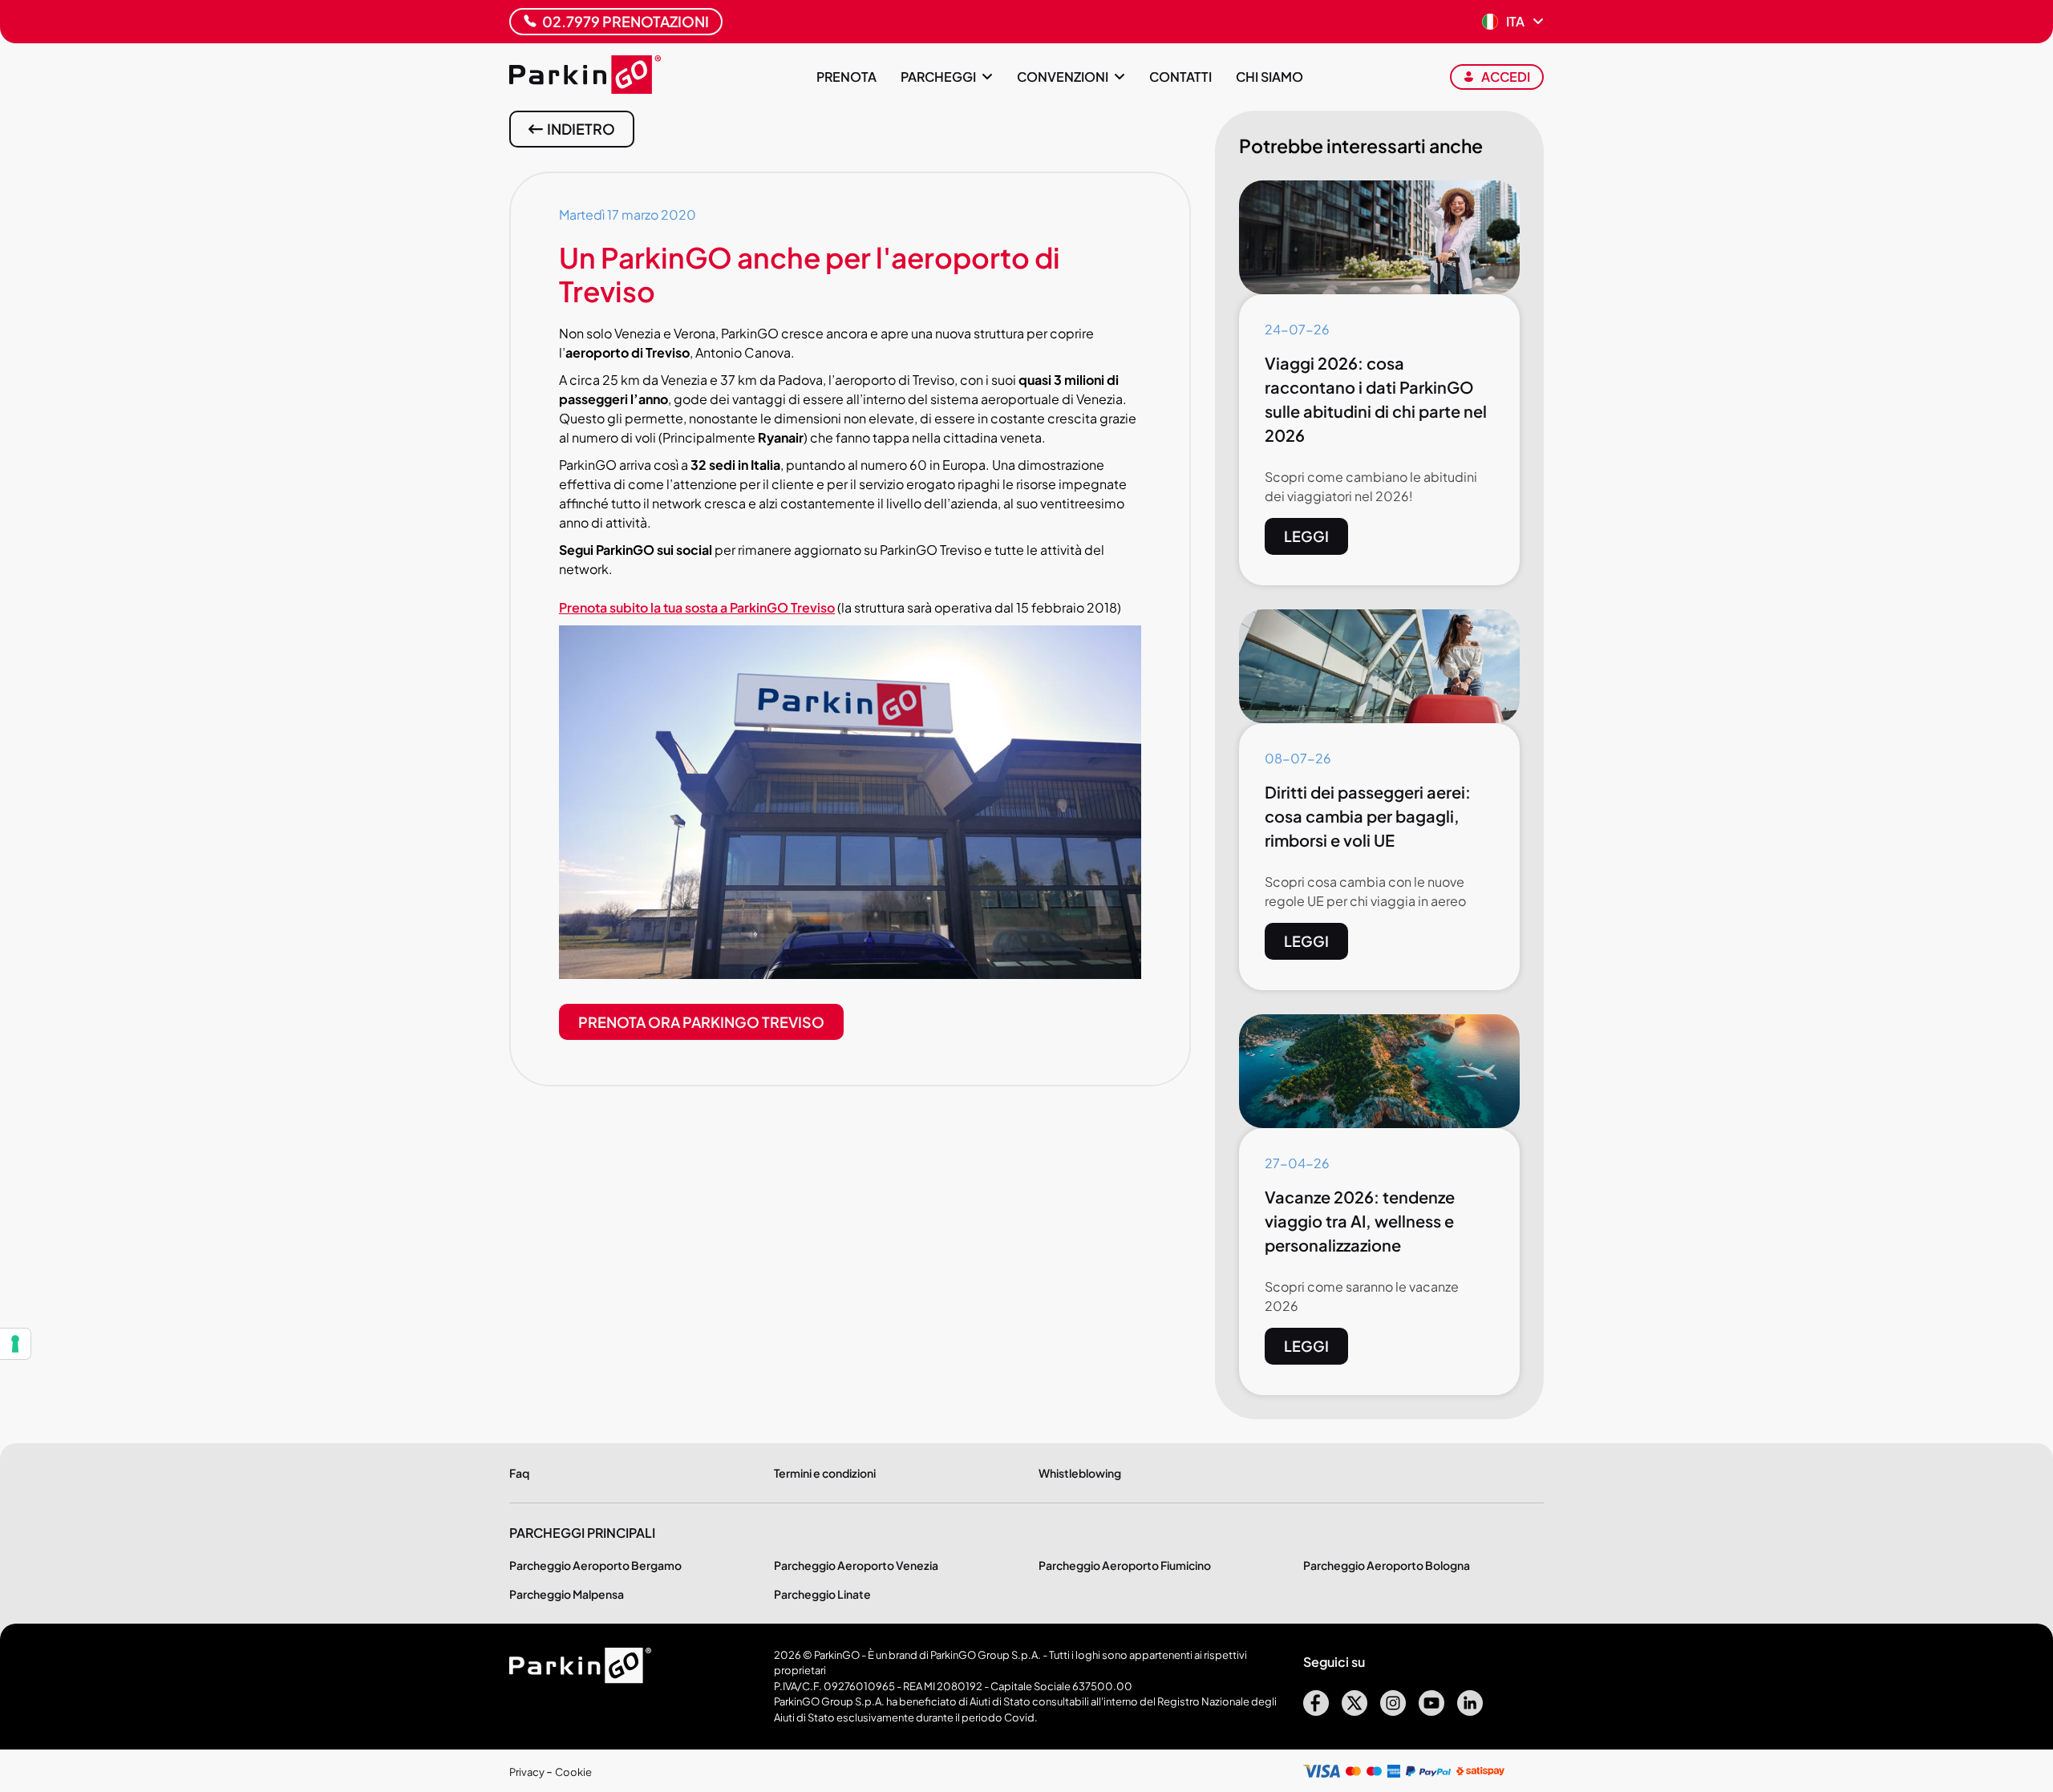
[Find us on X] (1354, 1711)
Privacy (528, 1772)
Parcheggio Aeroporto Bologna (1387, 1565)
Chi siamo (1269, 77)
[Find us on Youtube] (1431, 1711)
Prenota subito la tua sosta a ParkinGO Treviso (697, 607)
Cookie (573, 1772)
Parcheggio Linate (822, 1594)
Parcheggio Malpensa (567, 1594)
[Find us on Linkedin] (1470, 1711)
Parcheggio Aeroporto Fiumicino (1125, 1565)
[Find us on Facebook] (1316, 1711)
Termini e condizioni (825, 1473)
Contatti (1180, 77)
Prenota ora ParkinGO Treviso (701, 1022)
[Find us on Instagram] (1393, 1711)
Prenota (846, 77)
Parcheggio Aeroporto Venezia (856, 1565)
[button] (1513, 22)
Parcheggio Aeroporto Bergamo (595, 1565)
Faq (519, 1473)
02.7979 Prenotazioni (626, 21)
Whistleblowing (1080, 1473)
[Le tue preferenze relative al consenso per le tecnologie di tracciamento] (15, 1344)
